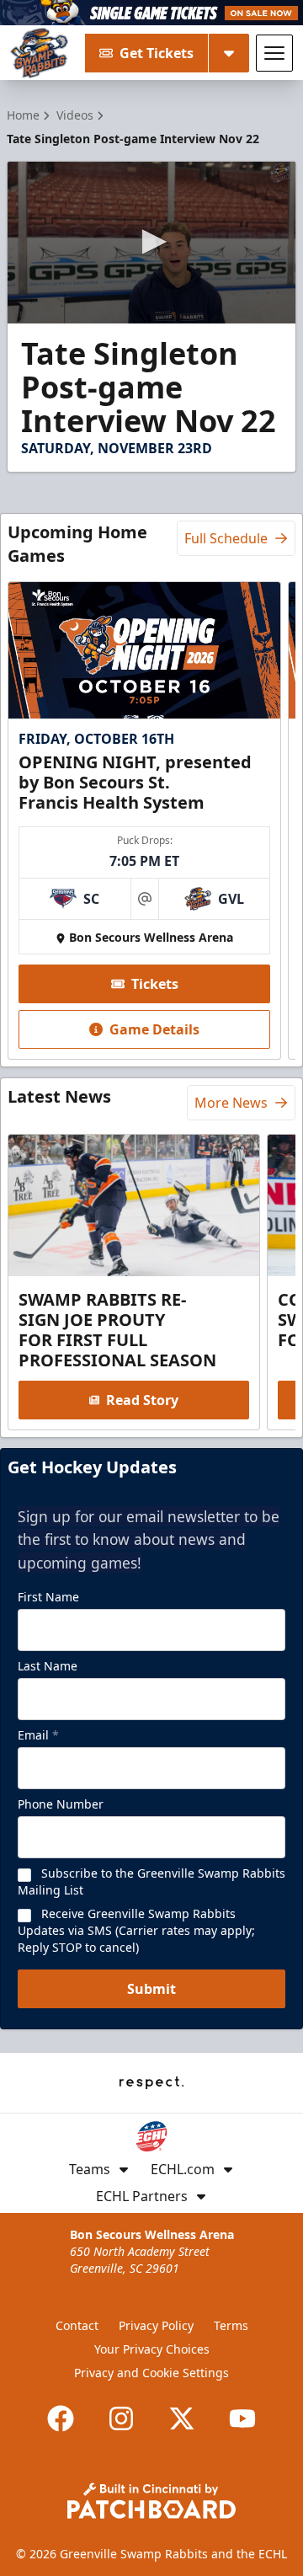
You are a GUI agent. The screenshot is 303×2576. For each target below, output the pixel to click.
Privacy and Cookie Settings (151, 2373)
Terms (231, 2325)
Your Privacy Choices (152, 2349)
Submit (151, 1989)
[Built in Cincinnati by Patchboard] (151, 2501)
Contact (77, 2325)
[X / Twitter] (182, 2418)
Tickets (155, 984)
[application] (151, 243)
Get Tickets (157, 53)
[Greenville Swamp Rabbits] (39, 53)
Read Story (142, 1400)
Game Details (154, 1029)
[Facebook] (61, 2418)
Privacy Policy (156, 2325)
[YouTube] (242, 2418)
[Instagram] (121, 2418)
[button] (151, 242)
